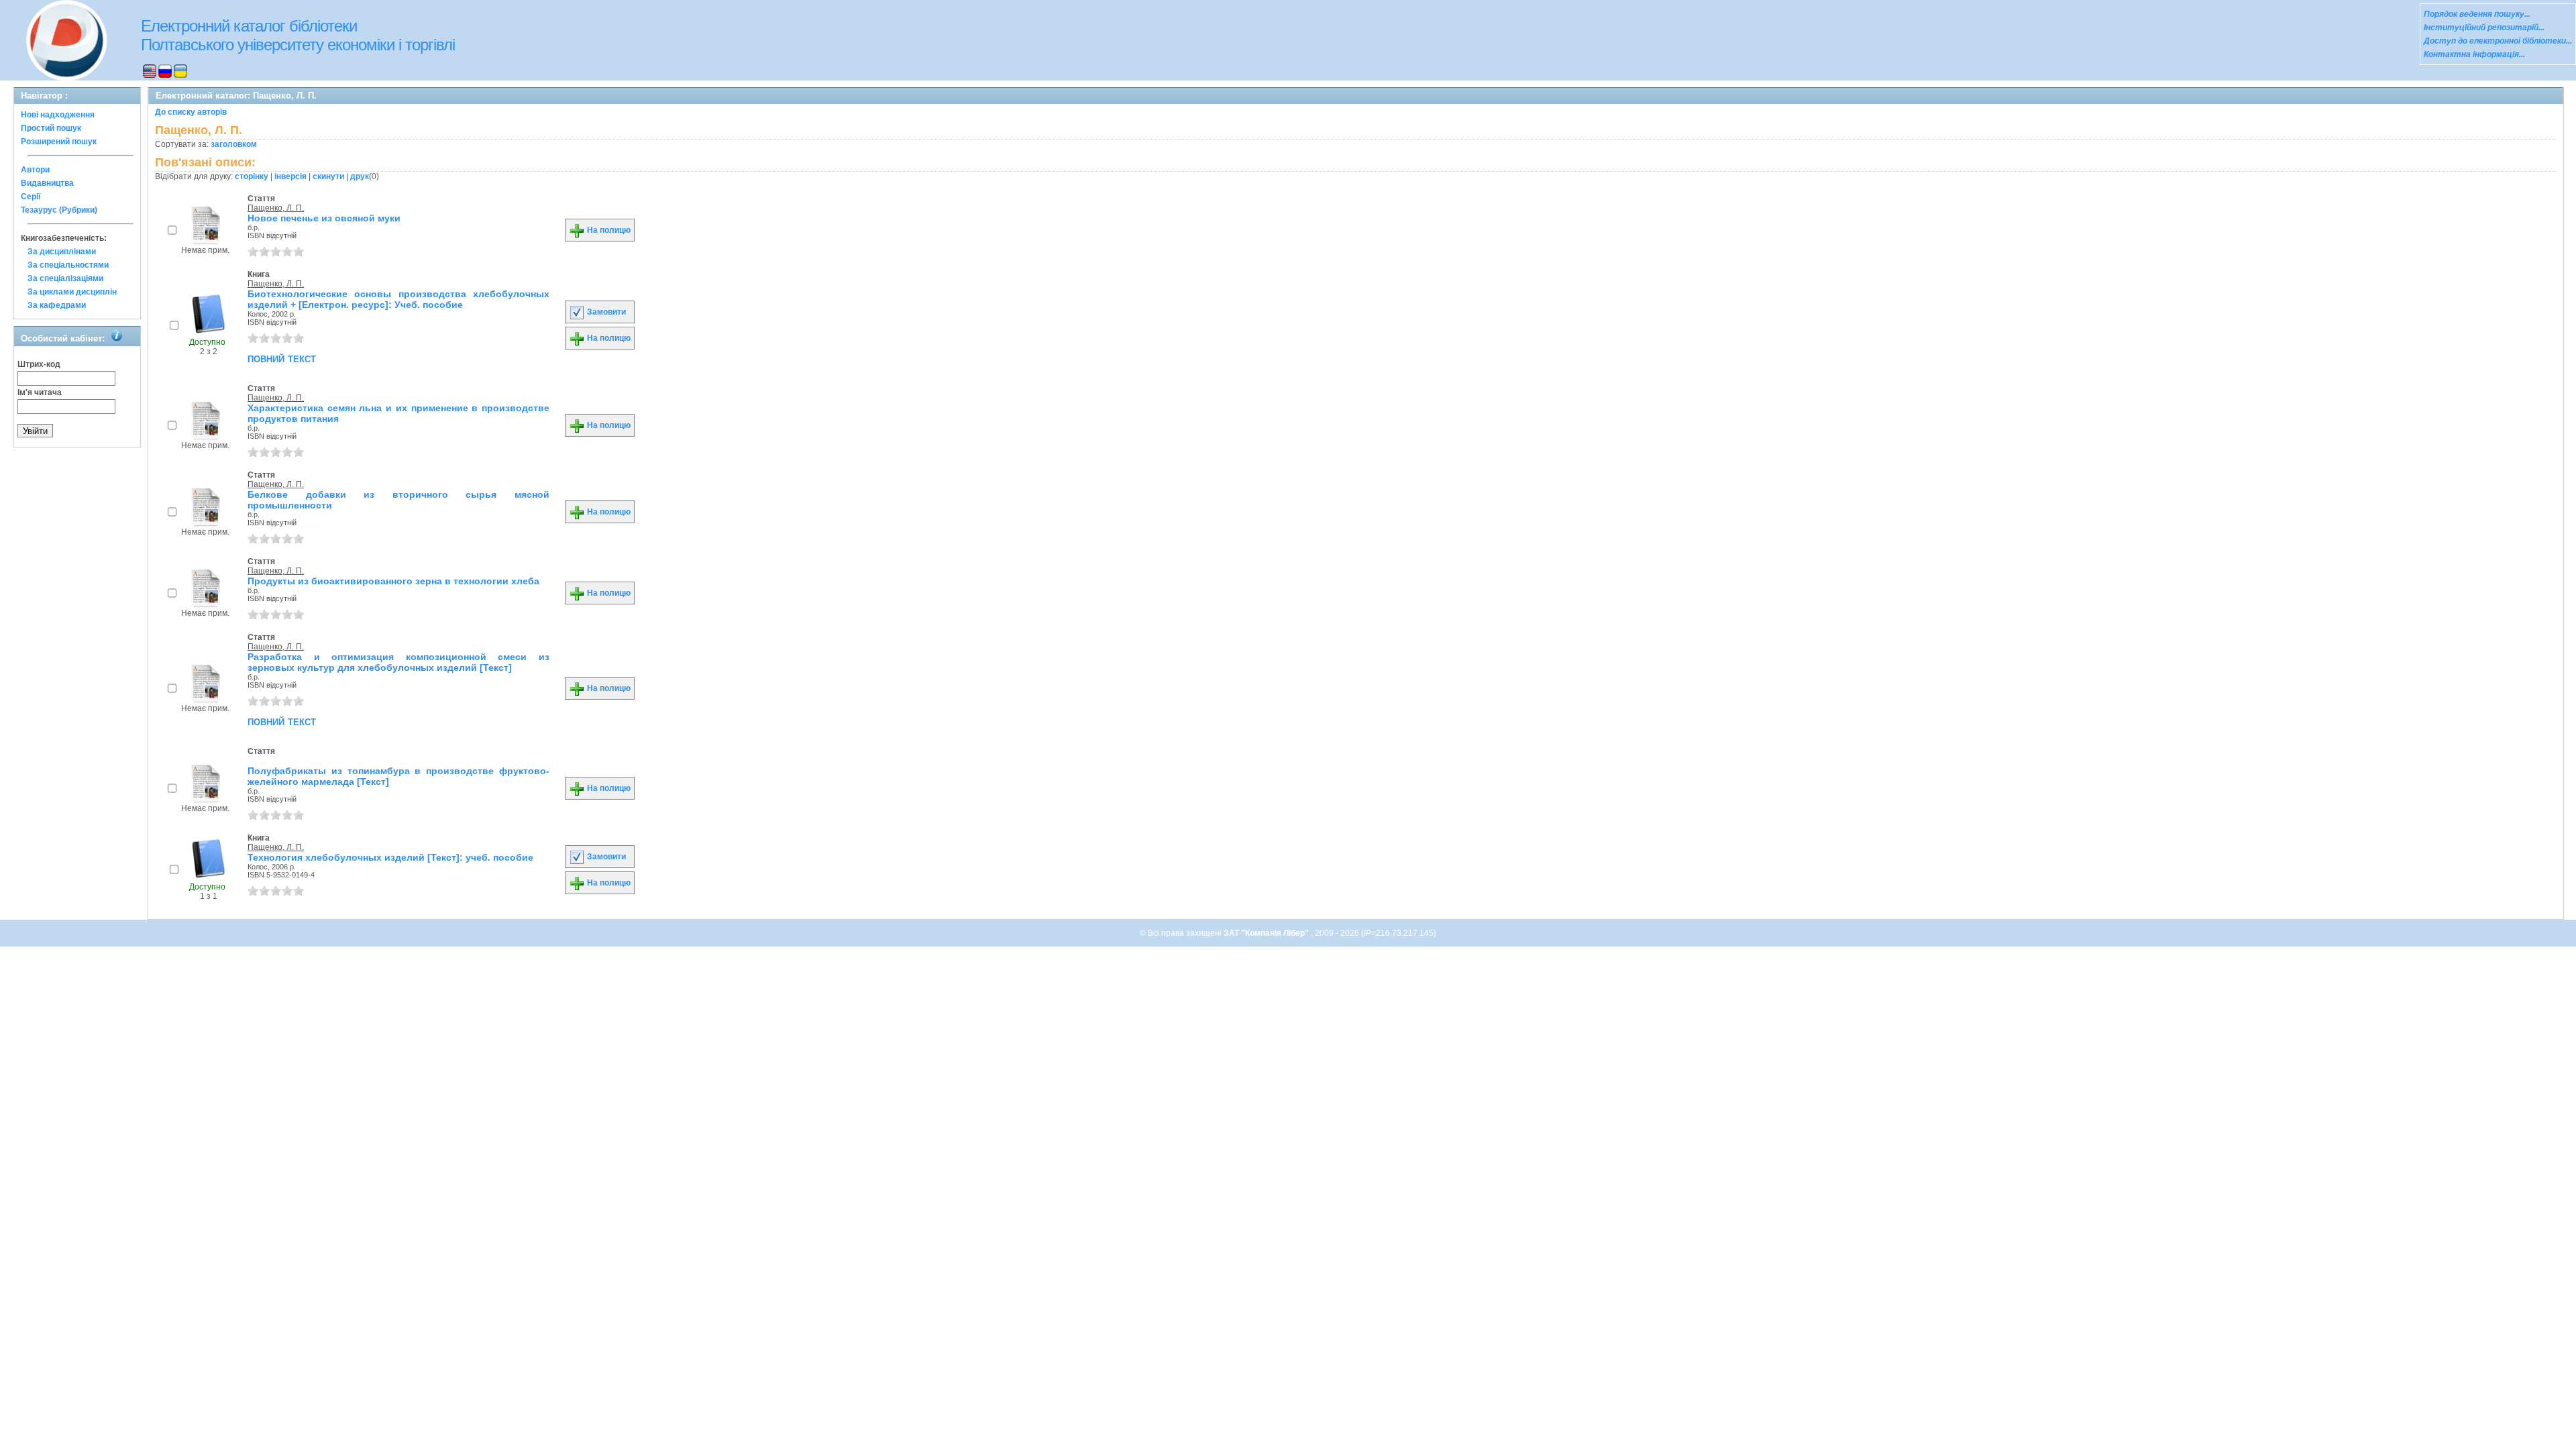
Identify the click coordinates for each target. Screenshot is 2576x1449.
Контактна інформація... (2474, 54)
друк (360, 176)
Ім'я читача (40, 392)
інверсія (290, 176)
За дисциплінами (62, 252)
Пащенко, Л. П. (276, 208)
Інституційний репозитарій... (2484, 28)
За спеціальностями (68, 265)
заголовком (234, 144)
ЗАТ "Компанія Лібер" (1267, 933)
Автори (35, 170)
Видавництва (47, 183)
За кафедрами (57, 305)
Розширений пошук (59, 142)
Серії (31, 197)
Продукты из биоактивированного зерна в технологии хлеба (393, 581)
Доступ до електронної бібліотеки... (2498, 41)
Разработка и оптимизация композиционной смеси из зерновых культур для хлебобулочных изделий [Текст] (398, 662)
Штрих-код (39, 364)
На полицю (608, 230)
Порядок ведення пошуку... (2477, 14)
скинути (328, 176)
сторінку (252, 176)
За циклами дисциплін (72, 292)
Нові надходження (58, 115)
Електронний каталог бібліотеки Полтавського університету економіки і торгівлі (298, 35)
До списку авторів (191, 112)
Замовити (605, 312)
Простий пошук (51, 128)
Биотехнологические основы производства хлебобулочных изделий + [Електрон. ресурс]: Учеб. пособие (398, 299)
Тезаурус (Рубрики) (59, 210)
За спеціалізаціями (65, 278)
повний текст (282, 358)
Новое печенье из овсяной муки (324, 218)
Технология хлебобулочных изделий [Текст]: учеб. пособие (390, 857)
